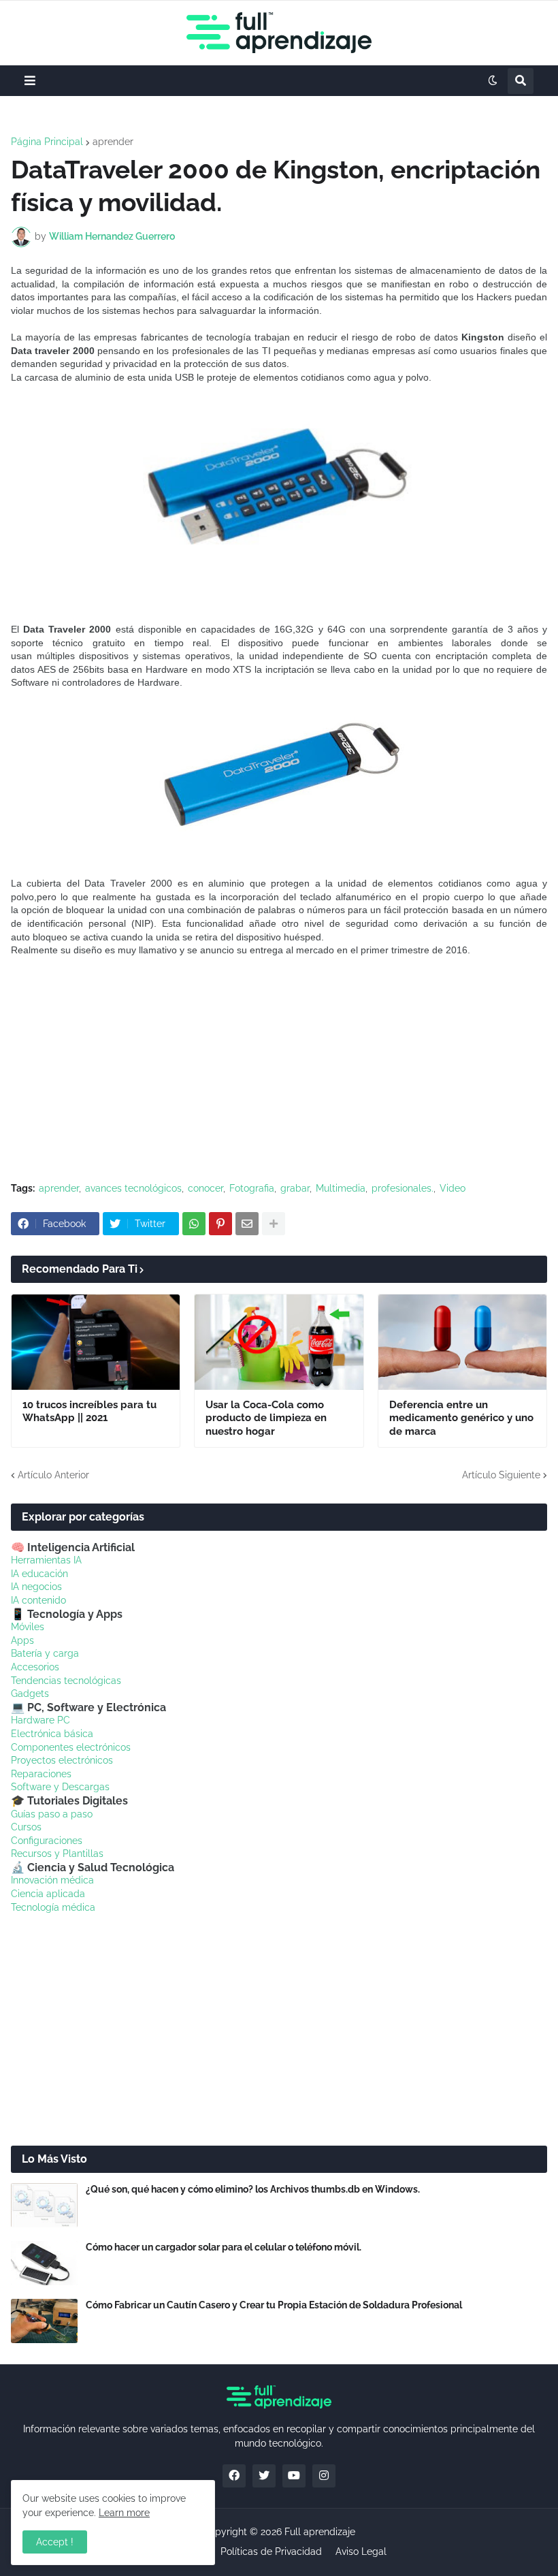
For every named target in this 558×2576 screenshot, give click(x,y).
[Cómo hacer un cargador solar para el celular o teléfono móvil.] (44, 2263)
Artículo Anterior (53, 1475)
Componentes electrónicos (71, 1747)
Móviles (28, 1627)
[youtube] (294, 2476)
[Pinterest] (220, 1224)
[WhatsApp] (194, 1224)
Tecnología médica (53, 1907)
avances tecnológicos (133, 1188)
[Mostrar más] (274, 1224)
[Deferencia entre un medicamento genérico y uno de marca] (462, 1342)
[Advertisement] (279, 1070)
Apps (22, 1640)
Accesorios (35, 1667)
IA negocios (36, 1587)
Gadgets (30, 1694)
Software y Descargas (60, 1787)
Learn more (124, 2513)
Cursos (26, 1827)
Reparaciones (41, 1774)
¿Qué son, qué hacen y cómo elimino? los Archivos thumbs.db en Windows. (253, 2189)
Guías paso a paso (52, 1814)
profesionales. (403, 1188)
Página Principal (47, 142)
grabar (295, 1188)
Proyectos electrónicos (62, 1760)
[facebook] (234, 2476)
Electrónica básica (52, 1734)
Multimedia (341, 1188)
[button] (30, 81)
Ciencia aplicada (48, 1894)
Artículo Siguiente (501, 1475)
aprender (113, 142)
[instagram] (324, 2476)
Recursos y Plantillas (57, 1854)
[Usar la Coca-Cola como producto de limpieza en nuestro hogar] (279, 1342)
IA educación (39, 1574)
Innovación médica (52, 1880)
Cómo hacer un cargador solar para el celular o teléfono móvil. (224, 2247)
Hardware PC (40, 1720)
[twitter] (264, 2476)
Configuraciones (47, 1841)
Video (453, 1188)
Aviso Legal (361, 2551)
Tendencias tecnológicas (66, 1681)
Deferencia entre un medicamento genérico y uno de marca (461, 1418)
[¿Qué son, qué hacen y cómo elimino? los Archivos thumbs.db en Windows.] (44, 2205)
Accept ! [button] (55, 2542)
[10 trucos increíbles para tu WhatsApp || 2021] (96, 1342)
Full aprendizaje (320, 2532)
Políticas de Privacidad (271, 2551)
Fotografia (252, 1188)
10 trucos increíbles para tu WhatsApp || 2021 (89, 1412)
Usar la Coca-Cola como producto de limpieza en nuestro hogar (266, 1418)
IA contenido (38, 1600)
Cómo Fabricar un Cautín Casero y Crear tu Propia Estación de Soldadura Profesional (274, 2305)
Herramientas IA (46, 1560)
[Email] (247, 1224)
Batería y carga (45, 1653)
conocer (206, 1188)
